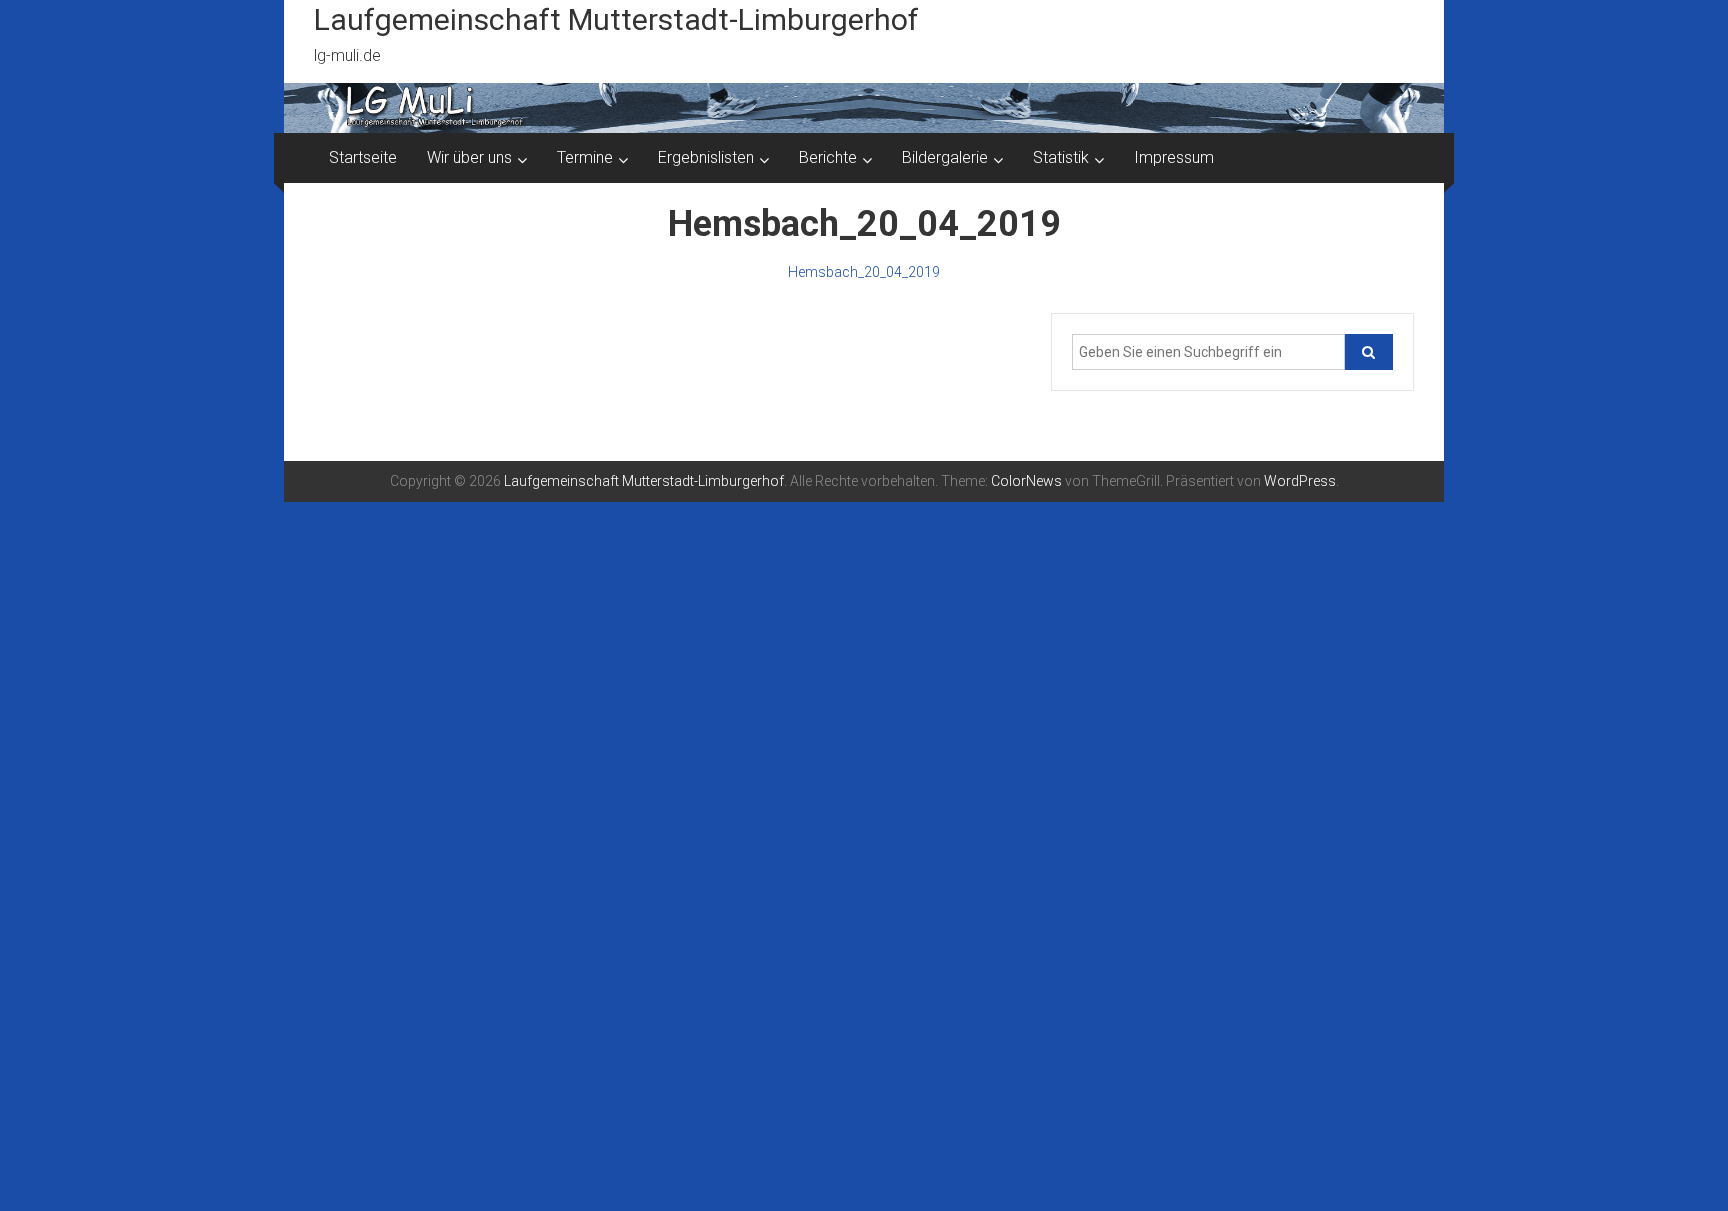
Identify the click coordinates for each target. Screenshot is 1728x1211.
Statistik (1061, 157)
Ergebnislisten (706, 157)
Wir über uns (469, 157)
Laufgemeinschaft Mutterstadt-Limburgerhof (616, 19)
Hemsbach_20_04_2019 (864, 272)
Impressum (1174, 157)
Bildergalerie (945, 157)
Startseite (363, 157)
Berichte (828, 157)
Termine (585, 157)
